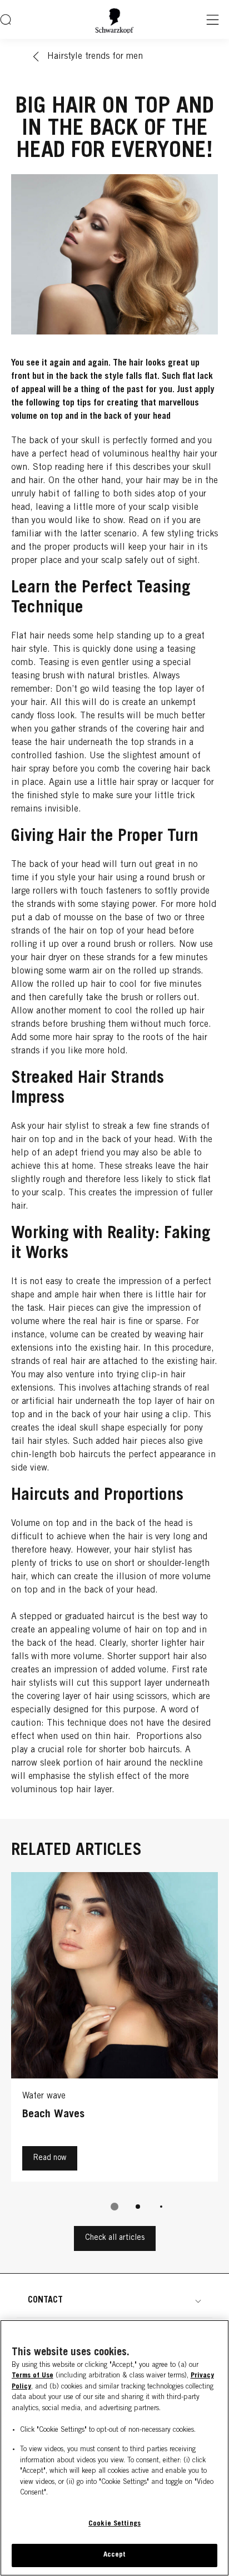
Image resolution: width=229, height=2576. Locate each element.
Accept (115, 2555)
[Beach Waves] (114, 2030)
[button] (114, 2300)
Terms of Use (33, 2376)
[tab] (114, 2207)
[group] (114, 2049)
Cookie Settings (114, 2524)
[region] (114, 2448)
